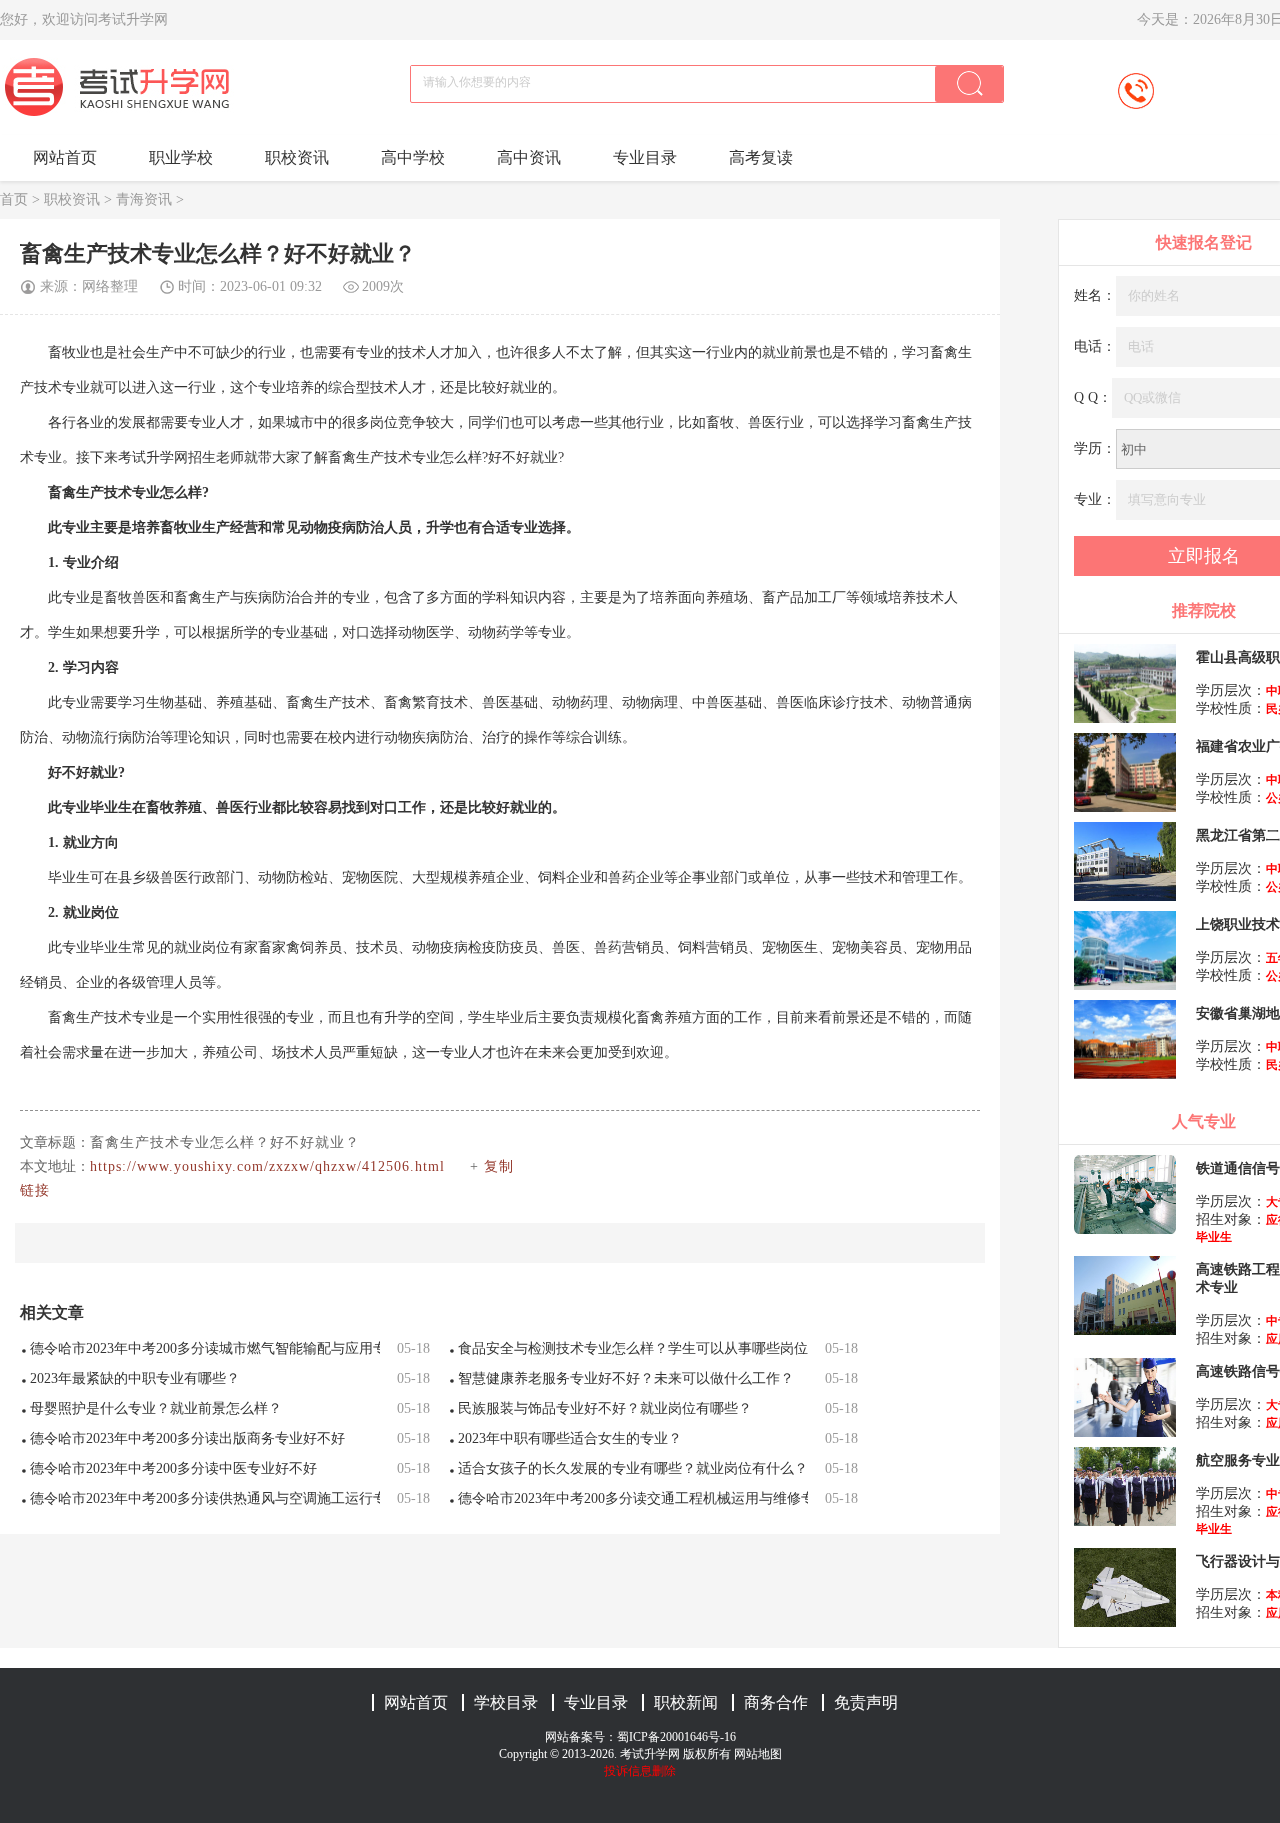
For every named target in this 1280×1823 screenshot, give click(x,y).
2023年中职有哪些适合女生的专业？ (570, 1438)
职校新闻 (686, 1702)
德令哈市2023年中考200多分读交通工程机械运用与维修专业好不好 (633, 1498)
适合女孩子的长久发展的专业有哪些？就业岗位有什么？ (633, 1468)
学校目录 (506, 1702)
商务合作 (776, 1702)
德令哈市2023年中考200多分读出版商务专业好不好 (187, 1438)
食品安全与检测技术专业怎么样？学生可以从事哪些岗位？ (633, 1348)
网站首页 (65, 157)
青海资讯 (144, 199)
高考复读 (761, 157)
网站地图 (758, 1754)
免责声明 (866, 1702)
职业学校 (181, 157)
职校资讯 (297, 157)
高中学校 (413, 157)
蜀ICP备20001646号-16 (676, 1737)
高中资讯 (529, 157)
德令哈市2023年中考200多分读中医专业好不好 (173, 1468)
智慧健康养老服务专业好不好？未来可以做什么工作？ (626, 1378)
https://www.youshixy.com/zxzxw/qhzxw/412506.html (267, 1166)
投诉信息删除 (640, 1771)
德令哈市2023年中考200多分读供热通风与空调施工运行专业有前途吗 (205, 1498)
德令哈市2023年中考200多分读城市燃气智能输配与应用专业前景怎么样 (205, 1348)
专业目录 (645, 157)
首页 (14, 199)
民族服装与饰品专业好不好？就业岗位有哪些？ (605, 1408)
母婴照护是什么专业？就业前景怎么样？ (156, 1408)
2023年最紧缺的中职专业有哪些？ (135, 1378)
